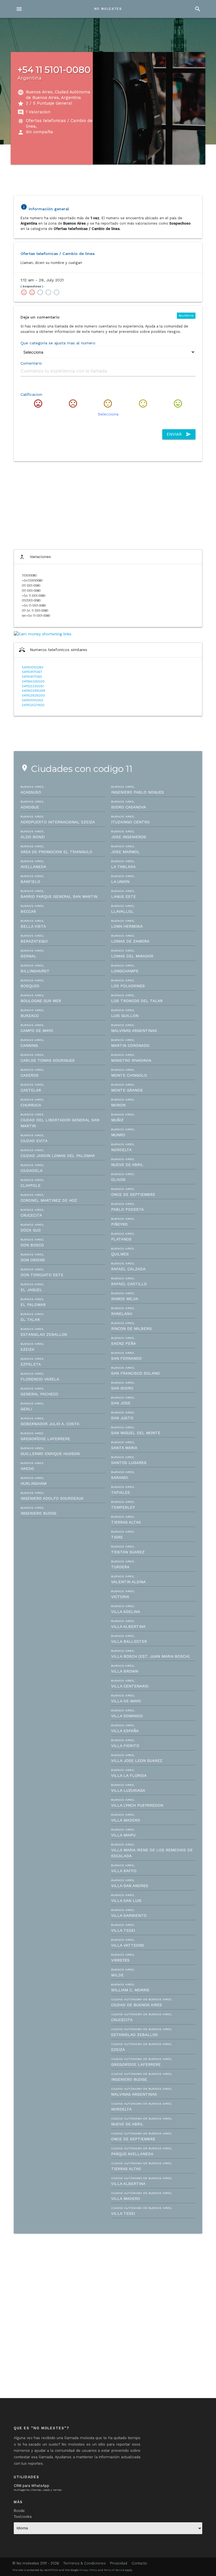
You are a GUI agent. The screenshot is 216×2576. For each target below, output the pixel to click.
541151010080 (33, 667)
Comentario (31, 363)
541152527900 (33, 705)
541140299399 (34, 691)
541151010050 (33, 700)
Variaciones (35, 557)
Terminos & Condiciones (85, 2563)
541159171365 (32, 677)
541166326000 (33, 682)
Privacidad (119, 2563)
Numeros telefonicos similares (53, 650)
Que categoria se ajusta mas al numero (58, 343)
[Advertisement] (108, 505)
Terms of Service (114, 2570)
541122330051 (33, 686)
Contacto (139, 2563)
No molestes (108, 9)
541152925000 (33, 696)
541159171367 (32, 672)
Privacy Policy (88, 2570)
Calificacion (31, 394)
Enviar (179, 434)
